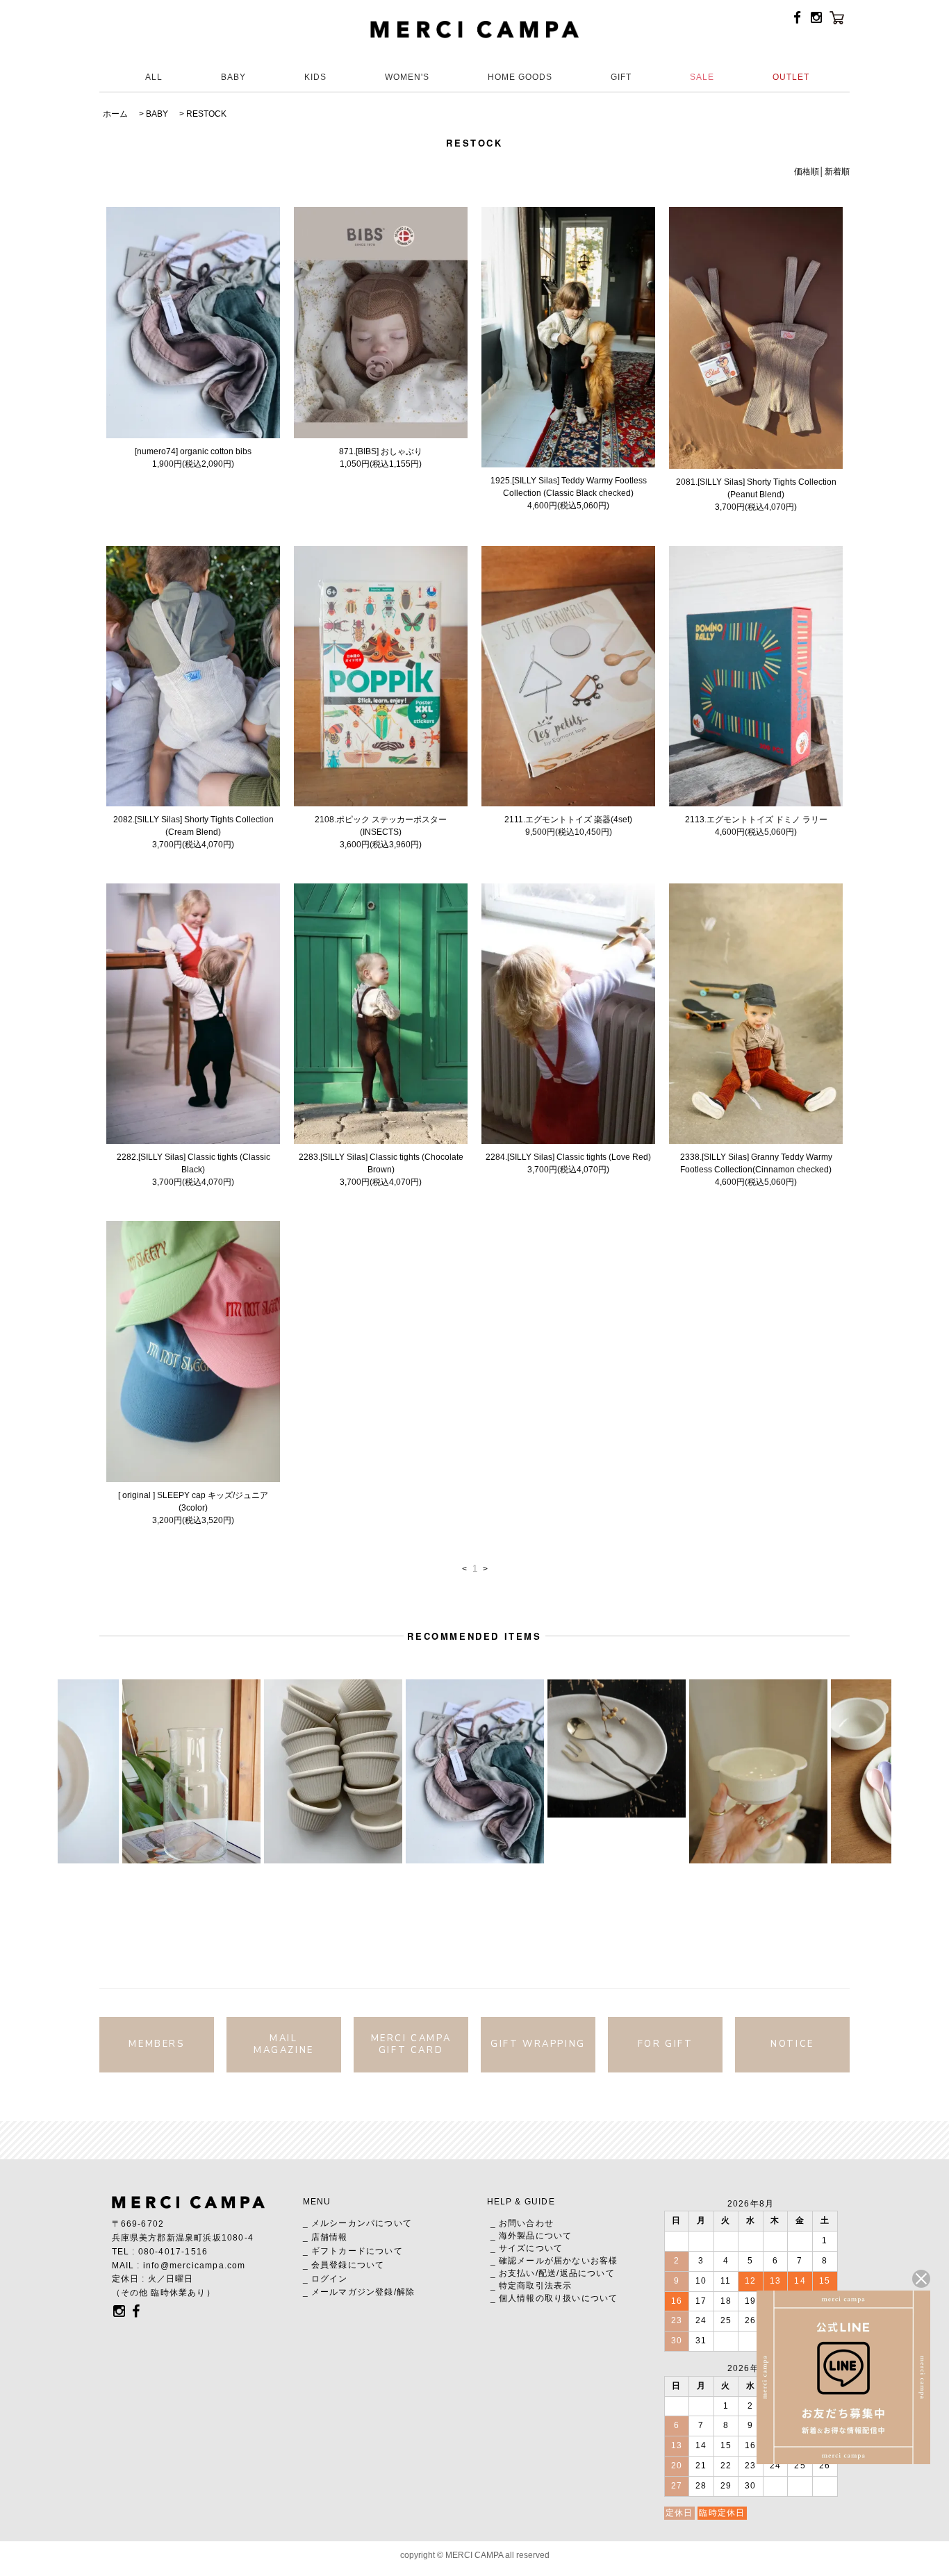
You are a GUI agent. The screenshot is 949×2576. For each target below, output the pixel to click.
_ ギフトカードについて (353, 2251)
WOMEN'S (407, 77)
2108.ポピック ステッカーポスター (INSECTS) (381, 826)
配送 (547, 2273)
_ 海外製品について (531, 2236)
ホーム (115, 114)
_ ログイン (325, 2279)
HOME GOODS (520, 77)
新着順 (837, 172)
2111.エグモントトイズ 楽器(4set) (568, 820)
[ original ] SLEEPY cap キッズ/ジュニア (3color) (193, 1502)
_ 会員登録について (344, 2265)
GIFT (621, 77)
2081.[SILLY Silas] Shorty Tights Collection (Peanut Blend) (756, 488)
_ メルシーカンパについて (358, 2223)
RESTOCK (206, 114)
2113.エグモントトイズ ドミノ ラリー (756, 820)
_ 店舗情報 (325, 2237)
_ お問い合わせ (522, 2223)
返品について (587, 2273)
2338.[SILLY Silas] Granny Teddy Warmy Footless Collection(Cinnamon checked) (756, 1163)
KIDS (315, 77)
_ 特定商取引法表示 (531, 2286)
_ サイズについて (527, 2248)
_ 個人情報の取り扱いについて (554, 2298)
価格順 (807, 172)
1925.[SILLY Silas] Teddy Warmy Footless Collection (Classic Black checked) (569, 487)
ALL (154, 77)
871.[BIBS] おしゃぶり (381, 451)
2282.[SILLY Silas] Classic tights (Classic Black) (193, 1163)
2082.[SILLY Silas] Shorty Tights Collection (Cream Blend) (193, 826)
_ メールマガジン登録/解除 (359, 2292)
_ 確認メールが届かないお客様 (554, 2261)
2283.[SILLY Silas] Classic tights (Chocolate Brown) (381, 1163)
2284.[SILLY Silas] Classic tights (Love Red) (568, 1157)
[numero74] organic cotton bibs (193, 451)
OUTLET (791, 77)
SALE (702, 77)
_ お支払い (513, 2273)
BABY (233, 77)
